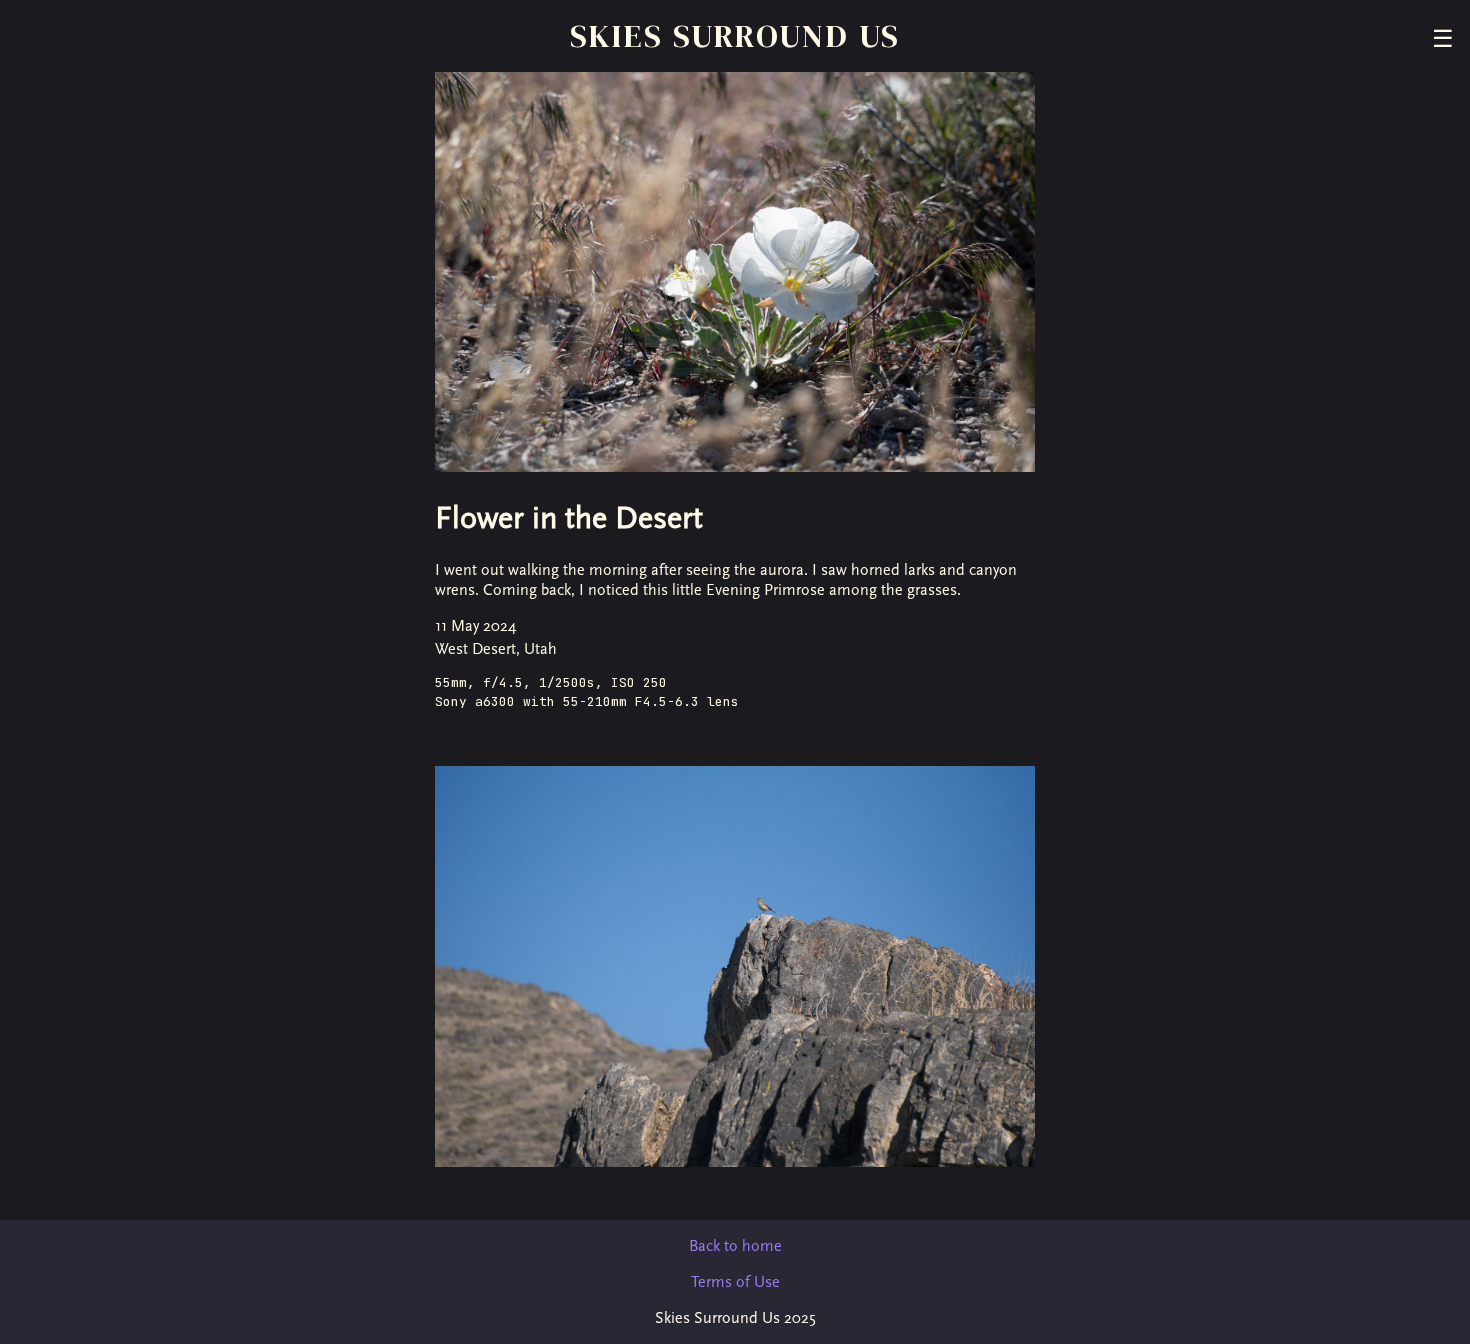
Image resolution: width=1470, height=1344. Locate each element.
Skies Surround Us (735, 36)
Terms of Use (735, 1282)
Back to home (735, 1246)
